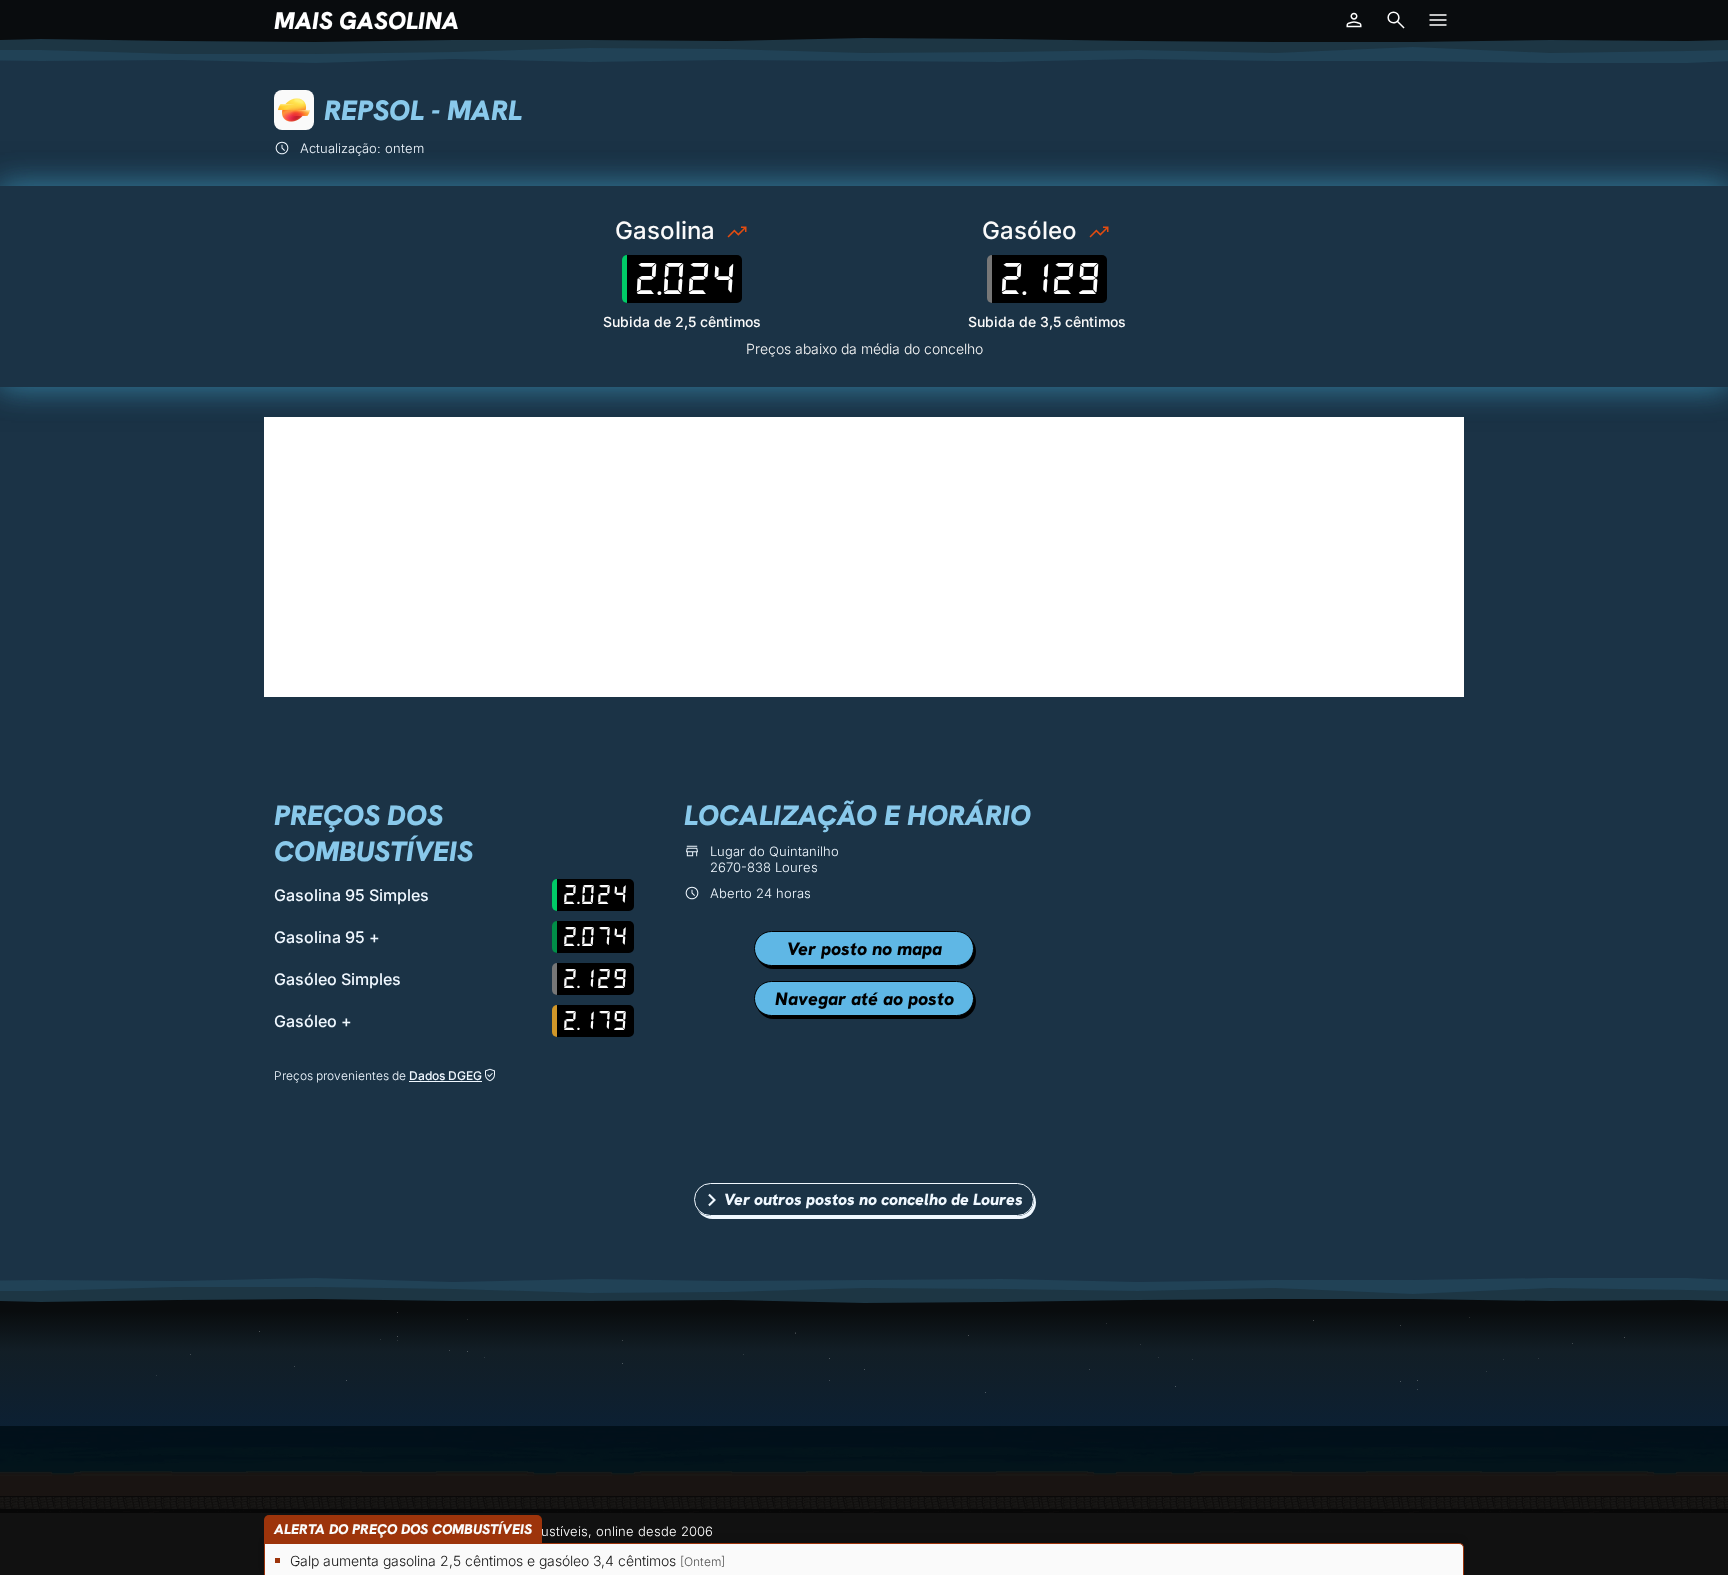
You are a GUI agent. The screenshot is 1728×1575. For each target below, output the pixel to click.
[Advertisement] (864, 557)
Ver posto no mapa (864, 948)
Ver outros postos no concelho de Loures (873, 1199)
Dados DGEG (445, 1075)
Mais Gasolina (366, 20)
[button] (1354, 20)
